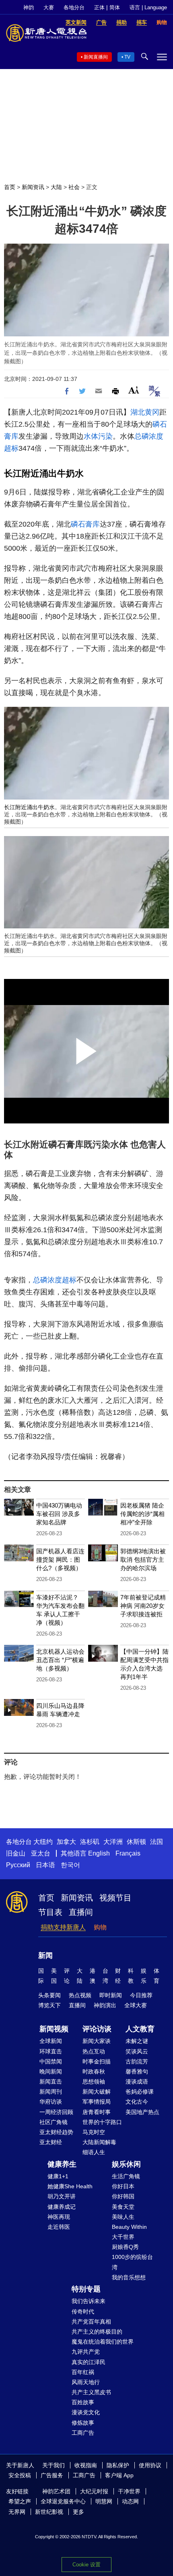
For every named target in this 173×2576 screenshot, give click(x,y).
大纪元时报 (94, 2491)
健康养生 (62, 2164)
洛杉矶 (90, 1842)
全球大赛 (136, 2005)
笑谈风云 (137, 2051)
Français (128, 1853)
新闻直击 (51, 2082)
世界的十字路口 (102, 2122)
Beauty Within (129, 2227)
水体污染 (98, 436)
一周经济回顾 (56, 2112)
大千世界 (123, 2237)
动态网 (130, 2501)
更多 (78, 2512)
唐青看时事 (97, 2112)
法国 (157, 1842)
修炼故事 (83, 2423)
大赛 (49, 7)
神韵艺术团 (56, 2491)
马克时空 (94, 2132)
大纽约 (43, 1842)
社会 (74, 187)
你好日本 (123, 2186)
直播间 (81, 1912)
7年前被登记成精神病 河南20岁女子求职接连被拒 (143, 1606)
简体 (115, 7)
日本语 (45, 1865)
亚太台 (41, 1853)
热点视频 (80, 1995)
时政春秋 (94, 2071)
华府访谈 (51, 2102)
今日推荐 (141, 1995)
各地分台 (74, 7)
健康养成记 (62, 2207)
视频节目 (115, 1898)
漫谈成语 (137, 2082)
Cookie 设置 (86, 2565)
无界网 (17, 2512)
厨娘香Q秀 (125, 2247)
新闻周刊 (51, 2092)
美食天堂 (123, 2207)
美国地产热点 (142, 2112)
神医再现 (59, 2217)
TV (127, 57)
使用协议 (150, 2465)
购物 (100, 1927)
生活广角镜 (126, 2176)
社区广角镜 (54, 2122)
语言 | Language (148, 7)
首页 (10, 187)
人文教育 (140, 2029)
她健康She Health (70, 2186)
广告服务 (52, 2475)
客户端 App (119, 2475)
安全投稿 (20, 2475)
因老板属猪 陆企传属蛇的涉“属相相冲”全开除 (142, 1514)
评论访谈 (97, 2029)
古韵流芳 (137, 2061)
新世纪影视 (49, 2512)
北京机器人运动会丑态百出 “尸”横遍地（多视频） (60, 1660)
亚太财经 (51, 2142)
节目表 (50, 1912)
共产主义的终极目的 (97, 2332)
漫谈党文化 (86, 2412)
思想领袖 (94, 2082)
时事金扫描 (97, 2061)
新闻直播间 (96, 57)
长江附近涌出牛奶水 (44, 473)
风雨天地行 (86, 2382)
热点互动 (94, 2051)
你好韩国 (123, 2196)
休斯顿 (136, 1842)
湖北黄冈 (145, 412)
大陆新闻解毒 (99, 2142)
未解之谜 (137, 2041)
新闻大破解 (97, 2092)
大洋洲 (113, 1842)
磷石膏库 (85, 524)
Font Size (134, 390)
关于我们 (54, 2465)
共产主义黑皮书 (91, 2392)
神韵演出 (105, 2005)
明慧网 (104, 2501)
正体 (99, 7)
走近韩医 (59, 2227)
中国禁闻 (51, 2061)
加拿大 (66, 1842)
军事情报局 (97, 2102)
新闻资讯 (33, 187)
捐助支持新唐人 (63, 1927)
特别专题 (86, 2289)
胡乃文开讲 (62, 2196)
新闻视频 (54, 2029)
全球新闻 (51, 2041)
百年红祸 (83, 2372)
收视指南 (86, 2465)
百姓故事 (83, 2402)
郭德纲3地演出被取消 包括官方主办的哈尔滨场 (143, 1560)
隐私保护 (118, 2465)
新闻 (45, 1955)
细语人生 (94, 2152)
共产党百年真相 (91, 2322)
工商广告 (83, 2433)
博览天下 (49, 2005)
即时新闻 (111, 1995)
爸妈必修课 (140, 2092)
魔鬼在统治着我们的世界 (103, 2342)
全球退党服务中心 (63, 2501)
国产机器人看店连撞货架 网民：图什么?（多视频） (60, 1560)
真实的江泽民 (89, 2362)
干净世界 (129, 2491)
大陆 (56, 187)
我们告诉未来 (89, 2301)
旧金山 (16, 1853)
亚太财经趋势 (56, 2132)
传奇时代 (83, 2311)
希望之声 (20, 2501)
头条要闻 (49, 1995)
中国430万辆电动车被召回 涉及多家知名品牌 (59, 1514)
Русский (18, 1865)
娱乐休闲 (126, 2164)
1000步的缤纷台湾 (132, 2262)
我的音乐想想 (129, 2277)
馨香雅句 (137, 2071)
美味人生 (123, 2217)
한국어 (70, 1865)
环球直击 (51, 2051)
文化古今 (137, 2102)
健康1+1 (58, 2176)
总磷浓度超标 (55, 1280)
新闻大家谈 (97, 2041)
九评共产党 (86, 2352)
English (99, 1853)
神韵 (29, 7)
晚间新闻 (51, 2071)
